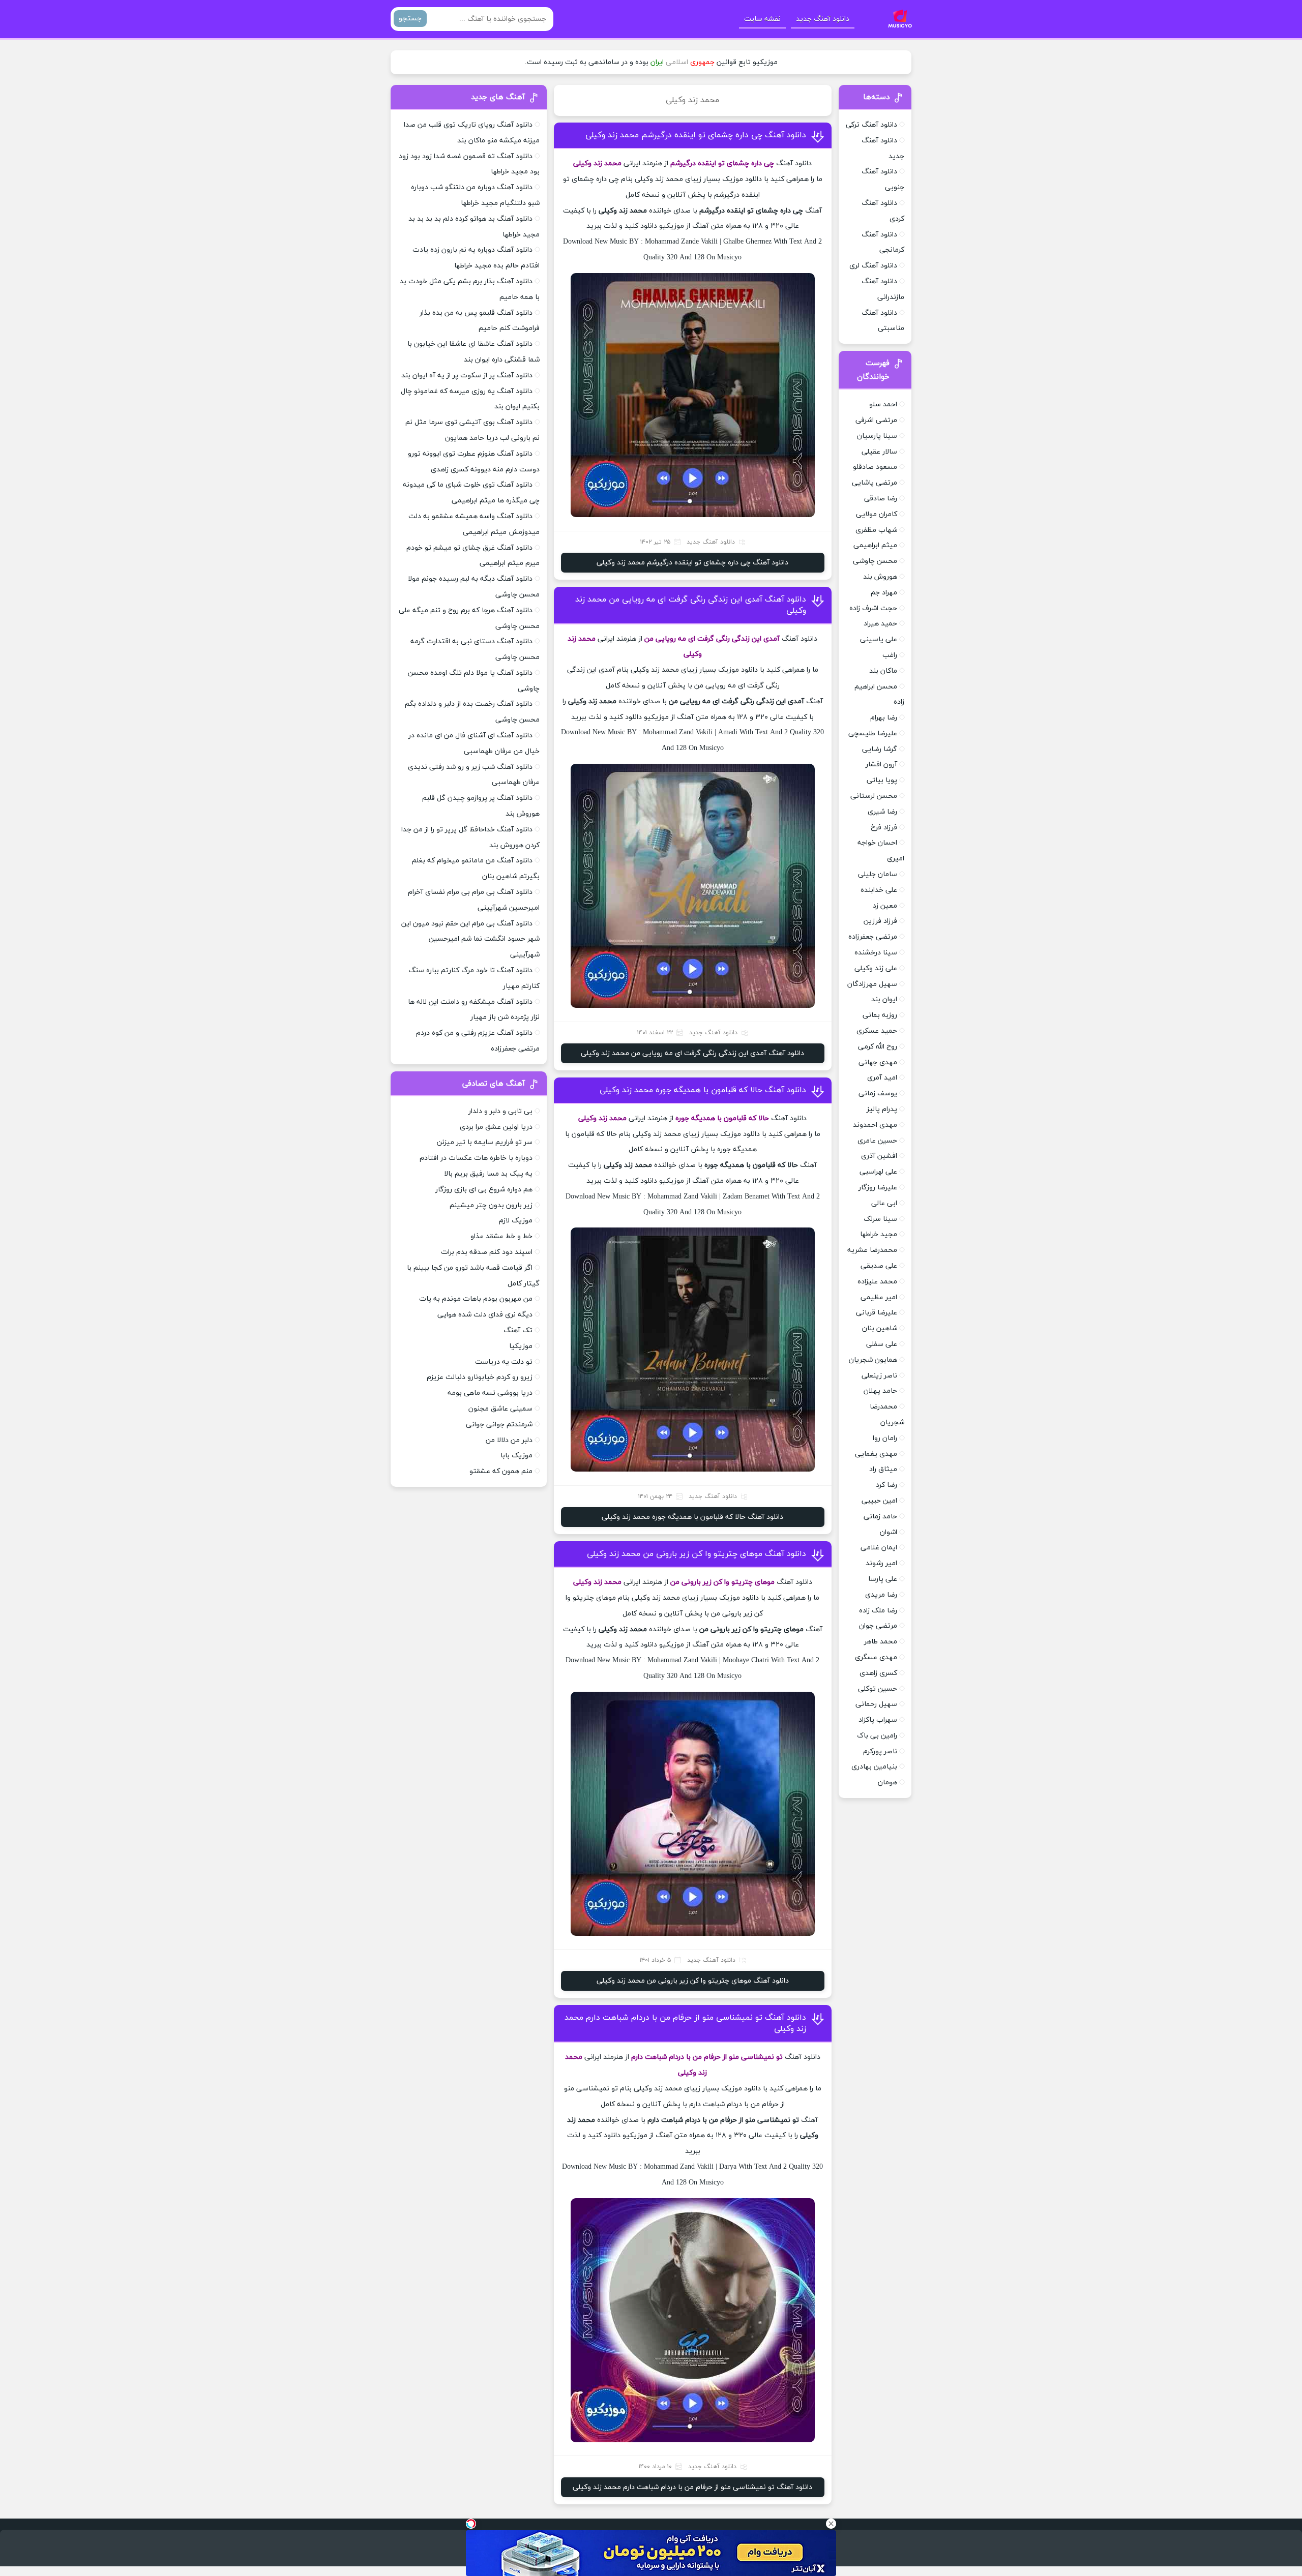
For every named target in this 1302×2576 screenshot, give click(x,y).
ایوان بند (884, 999)
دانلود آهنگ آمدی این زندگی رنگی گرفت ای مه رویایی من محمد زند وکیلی (692, 1053)
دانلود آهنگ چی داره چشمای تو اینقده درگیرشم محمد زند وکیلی (696, 135)
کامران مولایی (877, 514)
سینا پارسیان (877, 436)
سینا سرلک (880, 1219)
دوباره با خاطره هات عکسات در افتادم (476, 1158)
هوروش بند (880, 577)
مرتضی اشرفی (876, 420)
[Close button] (831, 2524)
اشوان (889, 1532)
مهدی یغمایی (876, 1454)
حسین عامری (877, 1141)
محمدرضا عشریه (872, 1250)
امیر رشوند (881, 1563)
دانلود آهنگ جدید (823, 19)
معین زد (885, 906)
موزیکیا (521, 1346)
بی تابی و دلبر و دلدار (500, 1111)
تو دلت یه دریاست (504, 1362)
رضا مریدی (881, 1595)
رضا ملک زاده (878, 1611)
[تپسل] (471, 2524)
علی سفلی (882, 1344)
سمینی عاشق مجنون (500, 1409)
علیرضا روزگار (878, 1188)
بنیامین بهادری (874, 1767)
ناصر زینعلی (879, 1376)
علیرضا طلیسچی (873, 733)
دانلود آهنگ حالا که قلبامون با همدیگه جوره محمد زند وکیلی (703, 1090)
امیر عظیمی (879, 1297)
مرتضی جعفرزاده (873, 937)
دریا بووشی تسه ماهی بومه (490, 1393)
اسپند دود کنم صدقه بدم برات (487, 1252)
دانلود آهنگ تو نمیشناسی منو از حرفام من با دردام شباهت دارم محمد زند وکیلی (692, 2487)
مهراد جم (884, 593)
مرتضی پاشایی (875, 483)
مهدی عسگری (876, 1657)
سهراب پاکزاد (878, 1720)
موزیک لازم (516, 1221)
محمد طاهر (881, 1642)
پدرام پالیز (882, 1109)
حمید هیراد (880, 624)
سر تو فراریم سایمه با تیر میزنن (485, 1142)
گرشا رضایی (880, 749)
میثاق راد (883, 1469)
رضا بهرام (884, 718)
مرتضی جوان (878, 1626)
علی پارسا (883, 1579)
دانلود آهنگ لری (873, 266)
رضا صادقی (881, 499)
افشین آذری (879, 1156)
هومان (887, 1783)
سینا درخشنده (876, 953)
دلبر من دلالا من (509, 1440)
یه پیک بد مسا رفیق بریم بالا (488, 1174)
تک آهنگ (518, 1330)
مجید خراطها (879, 1234)
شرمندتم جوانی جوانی (499, 1425)
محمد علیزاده (877, 1282)
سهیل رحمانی (876, 1704)
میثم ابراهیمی (875, 545)
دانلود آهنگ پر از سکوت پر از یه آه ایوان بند (467, 376)
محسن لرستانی (874, 796)
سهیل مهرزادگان (872, 984)
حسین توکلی (878, 1689)
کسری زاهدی (878, 1673)
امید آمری (882, 1078)
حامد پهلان (880, 1391)
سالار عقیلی (879, 452)
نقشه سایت (762, 19)
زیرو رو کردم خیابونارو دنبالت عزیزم (480, 1377)
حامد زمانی (880, 1517)
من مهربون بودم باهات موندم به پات (476, 1299)
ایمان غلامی (879, 1548)
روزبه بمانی (880, 1015)
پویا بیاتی (882, 780)
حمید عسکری (877, 1031)
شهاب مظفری (876, 530)
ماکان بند (883, 671)
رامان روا (885, 1438)
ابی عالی (884, 1203)
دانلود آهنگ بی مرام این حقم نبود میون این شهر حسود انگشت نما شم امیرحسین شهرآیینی (470, 939)
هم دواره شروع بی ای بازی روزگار (484, 1190)
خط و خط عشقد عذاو (501, 1236)
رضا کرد (886, 1485)
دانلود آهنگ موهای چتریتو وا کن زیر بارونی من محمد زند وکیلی (697, 1554)
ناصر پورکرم (880, 1751)
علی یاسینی (879, 639)
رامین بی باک (877, 1736)
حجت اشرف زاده (873, 608)
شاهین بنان (880, 1328)
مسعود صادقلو (875, 467)
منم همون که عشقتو (501, 1471)
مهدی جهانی (878, 1062)
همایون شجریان (873, 1360)
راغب (890, 655)
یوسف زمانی (878, 1094)
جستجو (410, 19)
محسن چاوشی (875, 561)
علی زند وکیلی (876, 968)
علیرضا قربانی (877, 1313)
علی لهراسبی (878, 1172)
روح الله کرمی (878, 1047)
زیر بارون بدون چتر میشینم (491, 1205)
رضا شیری (882, 812)
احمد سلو (883, 405)
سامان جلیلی (878, 874)
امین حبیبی (879, 1501)
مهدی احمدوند (875, 1125)
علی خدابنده (879, 890)
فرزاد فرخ (884, 828)
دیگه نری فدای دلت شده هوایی (485, 1315)
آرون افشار (881, 765)
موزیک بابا (516, 1456)
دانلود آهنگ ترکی (871, 125)
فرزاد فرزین (880, 921)
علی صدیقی (879, 1266)
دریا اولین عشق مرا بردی (496, 1127)
